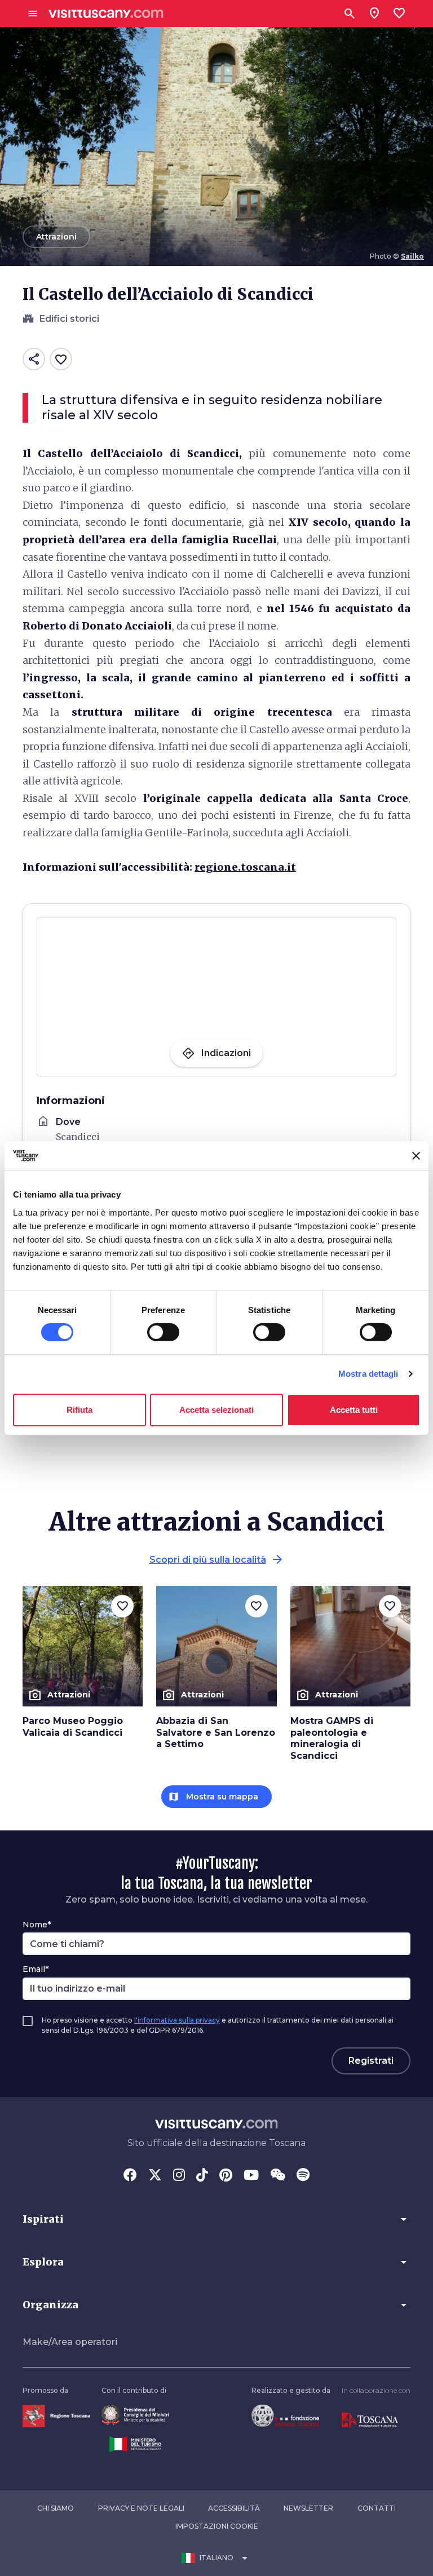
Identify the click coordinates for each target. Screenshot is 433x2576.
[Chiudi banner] (416, 1156)
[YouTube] (251, 2176)
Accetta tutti (354, 1410)
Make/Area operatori (70, 2342)
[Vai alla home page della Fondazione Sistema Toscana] (285, 2415)
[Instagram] (179, 2176)
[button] (216, 2219)
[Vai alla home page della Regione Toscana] (56, 2415)
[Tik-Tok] (202, 2176)
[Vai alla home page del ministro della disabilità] (135, 2415)
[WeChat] (278, 2176)
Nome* (37, 1925)
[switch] (163, 1332)
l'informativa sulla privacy (177, 2020)
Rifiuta (79, 1410)
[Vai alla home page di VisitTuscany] (106, 14)
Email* (36, 1969)
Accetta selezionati (216, 1410)
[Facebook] (130, 2176)
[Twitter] (155, 2176)
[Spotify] (303, 2176)
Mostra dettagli (368, 1374)
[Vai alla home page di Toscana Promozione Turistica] (370, 2420)
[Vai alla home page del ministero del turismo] (135, 2444)
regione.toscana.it (245, 867)
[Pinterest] (226, 2176)
